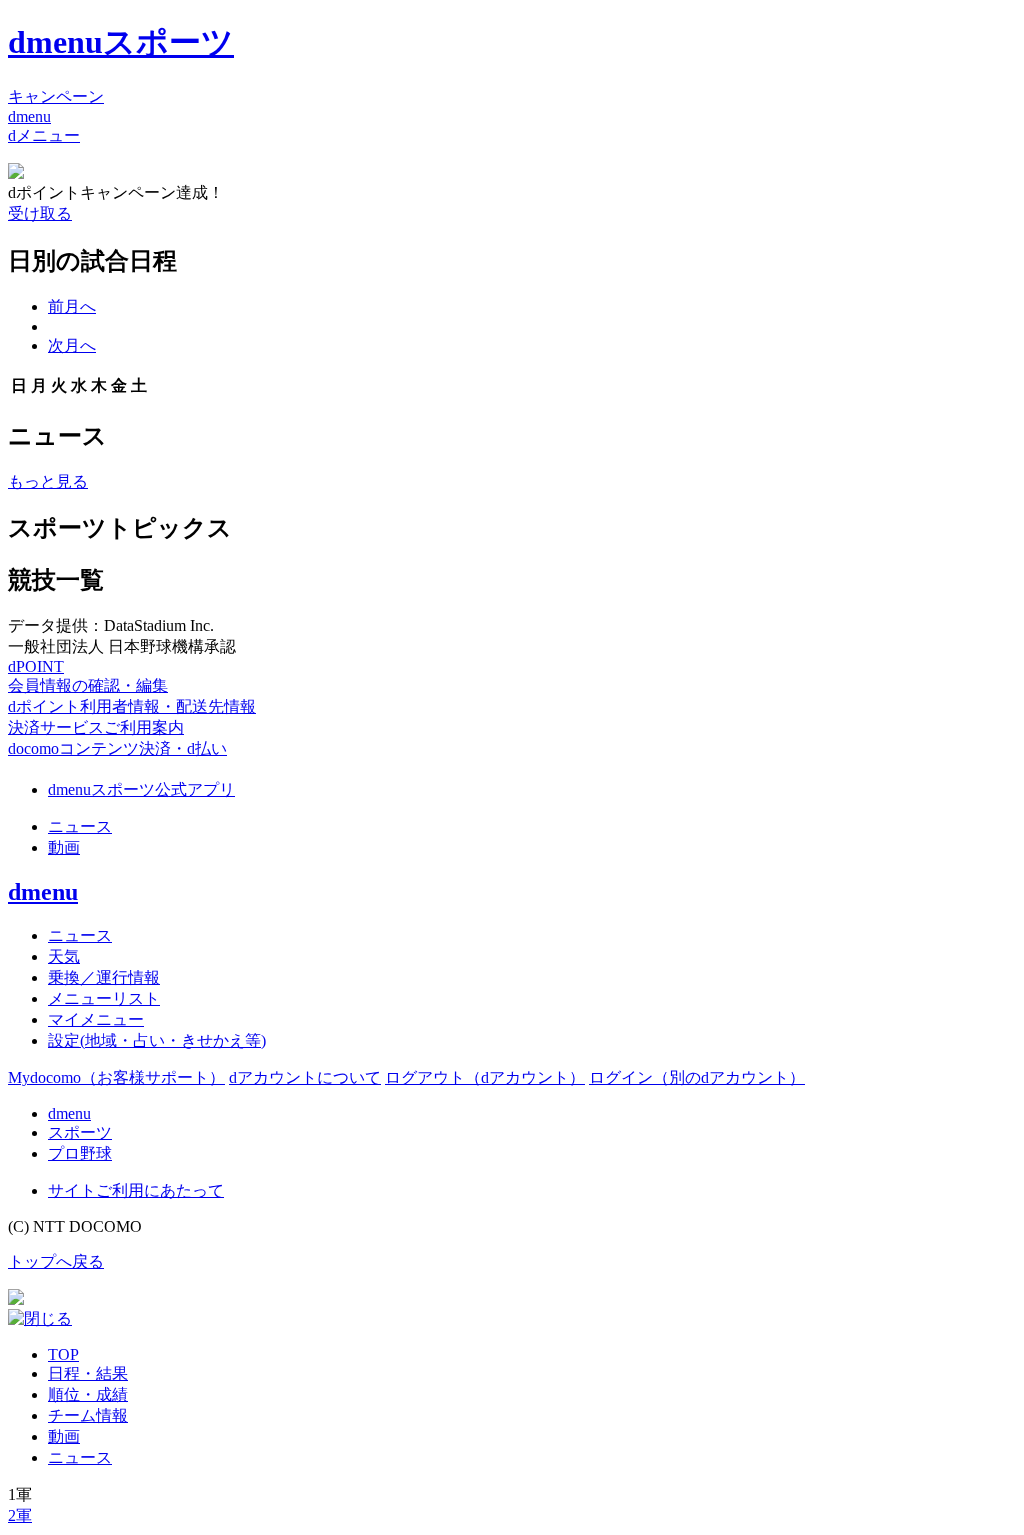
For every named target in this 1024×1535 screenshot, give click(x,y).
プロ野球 (80, 1153)
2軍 (20, 1515)
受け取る (40, 213)
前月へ (72, 306)
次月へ (72, 345)
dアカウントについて (305, 1077)
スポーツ (80, 1132)
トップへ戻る (56, 1261)
